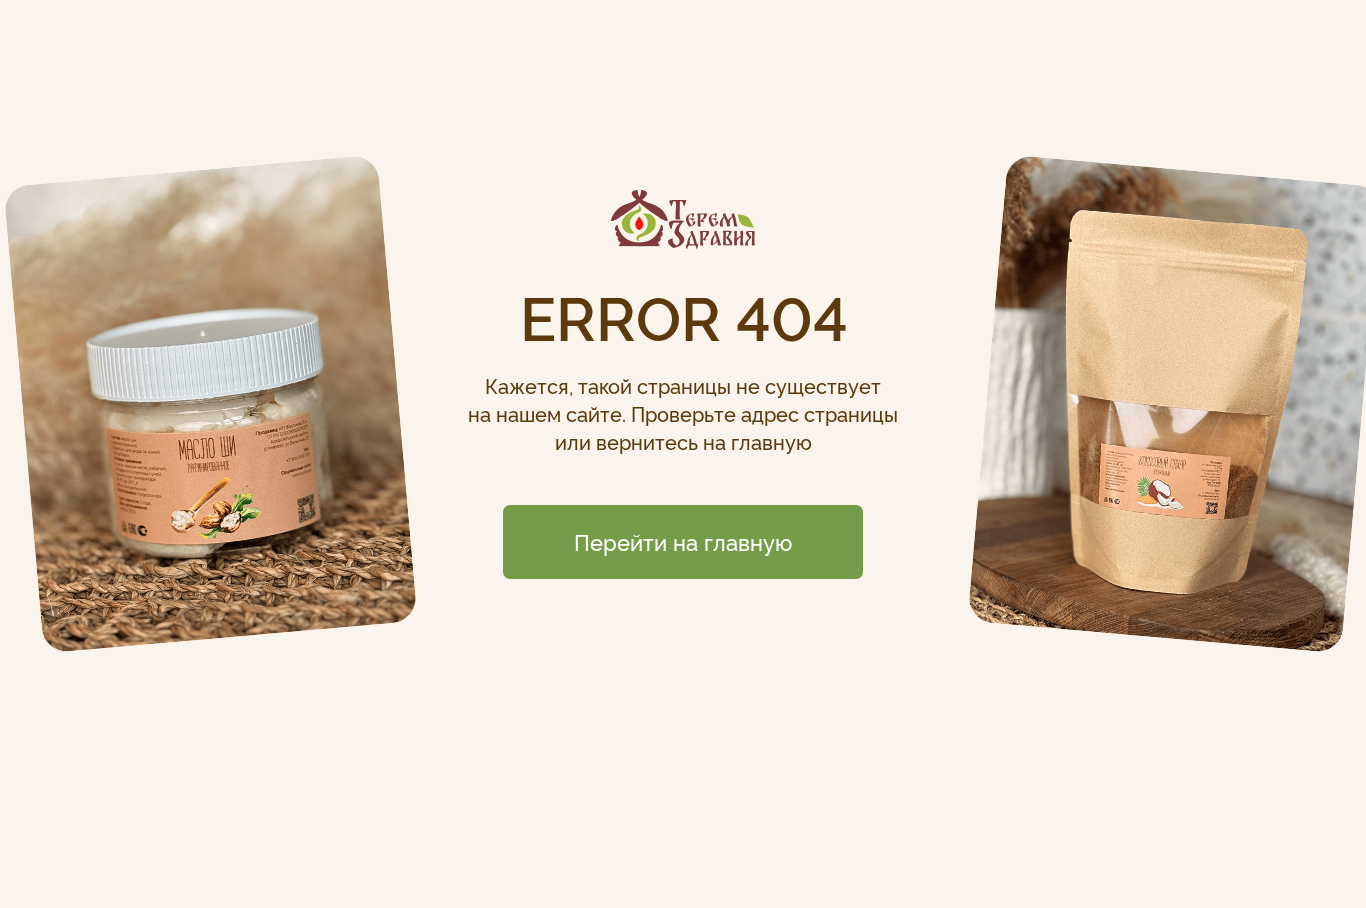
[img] (683, 219)
